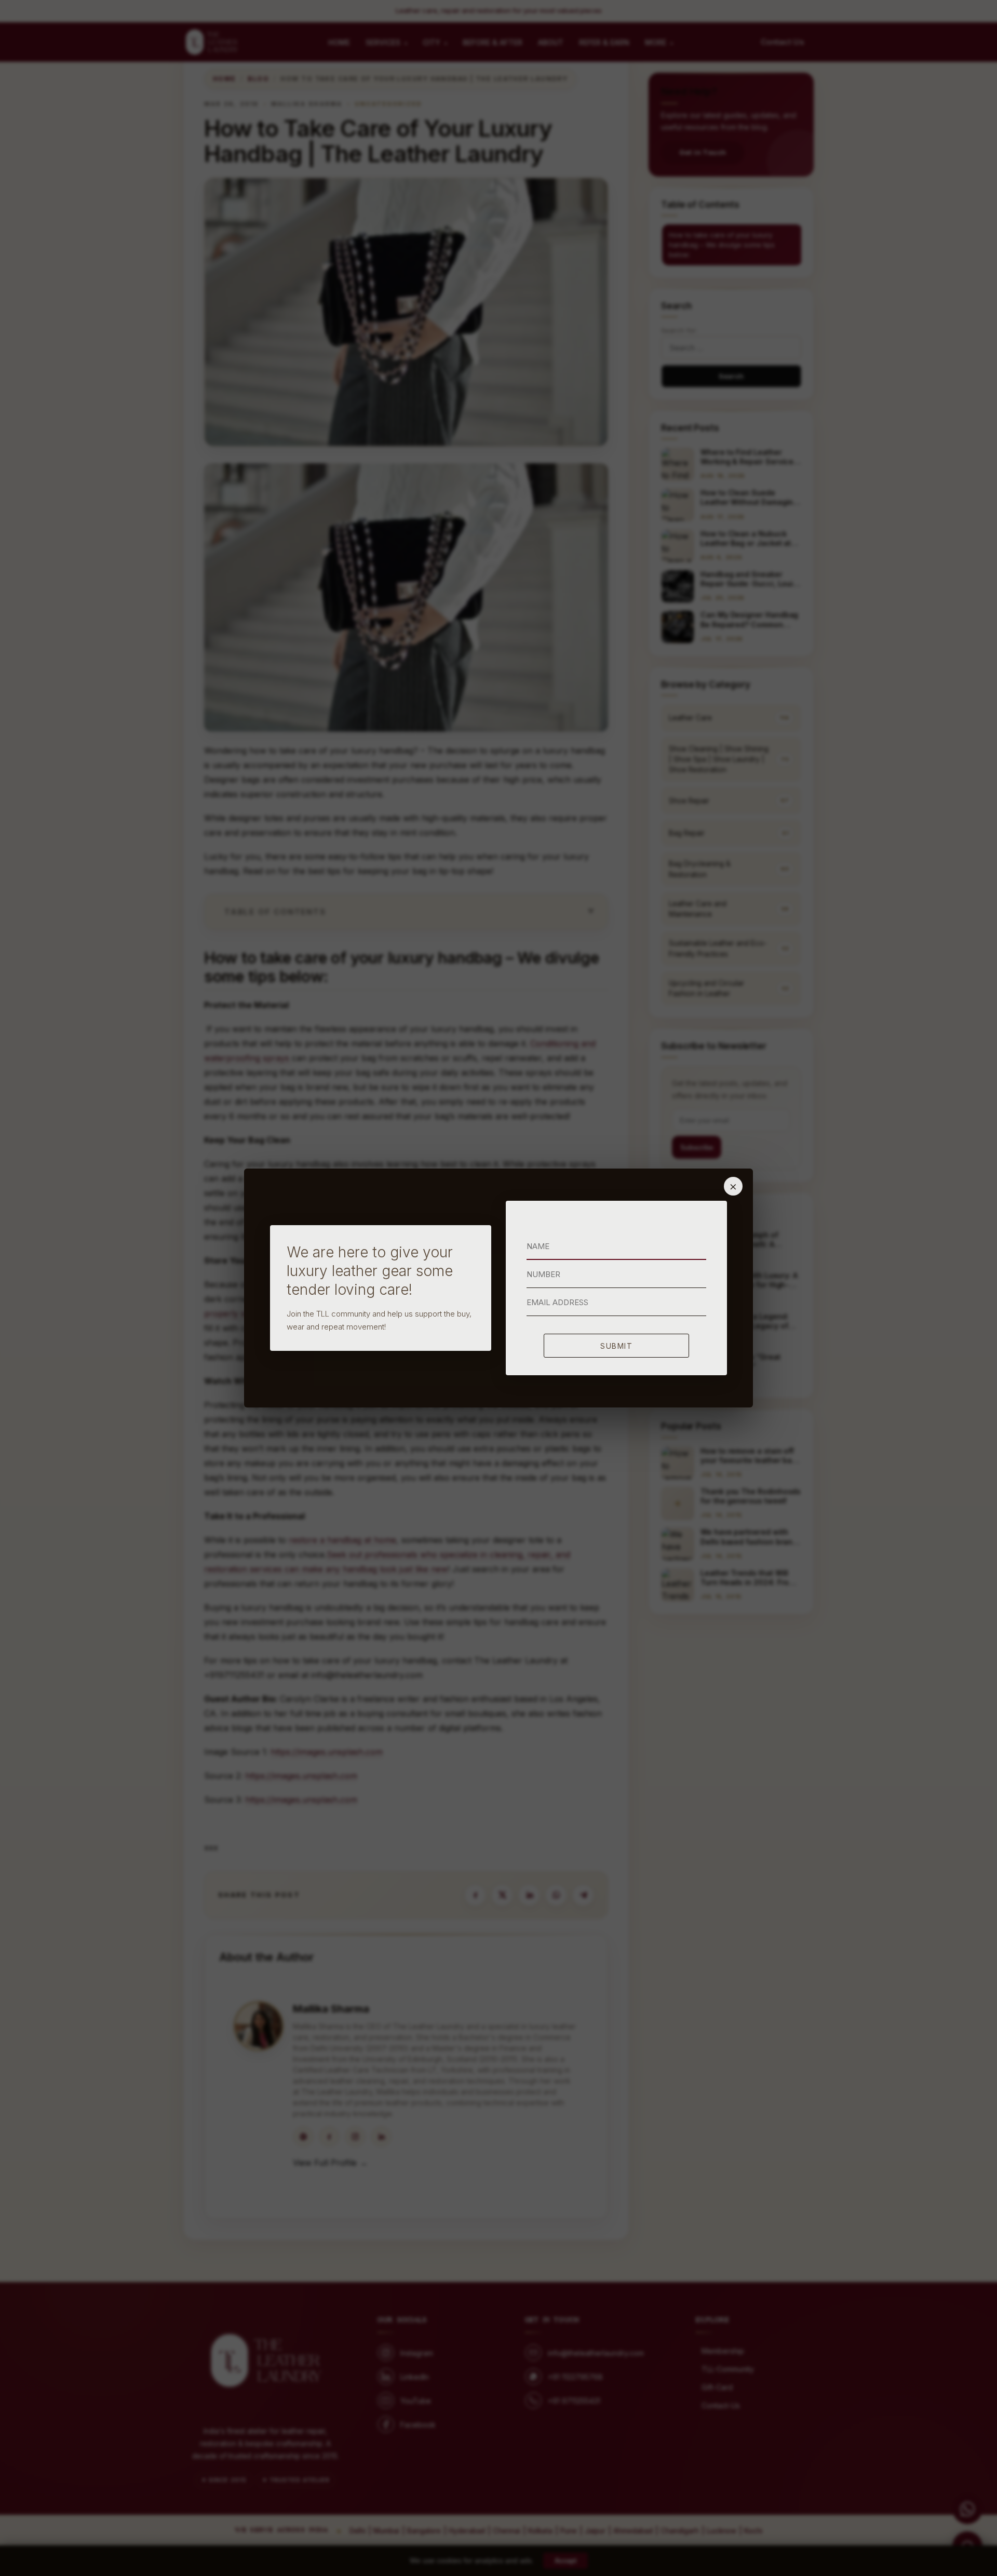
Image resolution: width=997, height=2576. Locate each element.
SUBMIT (616, 1346)
